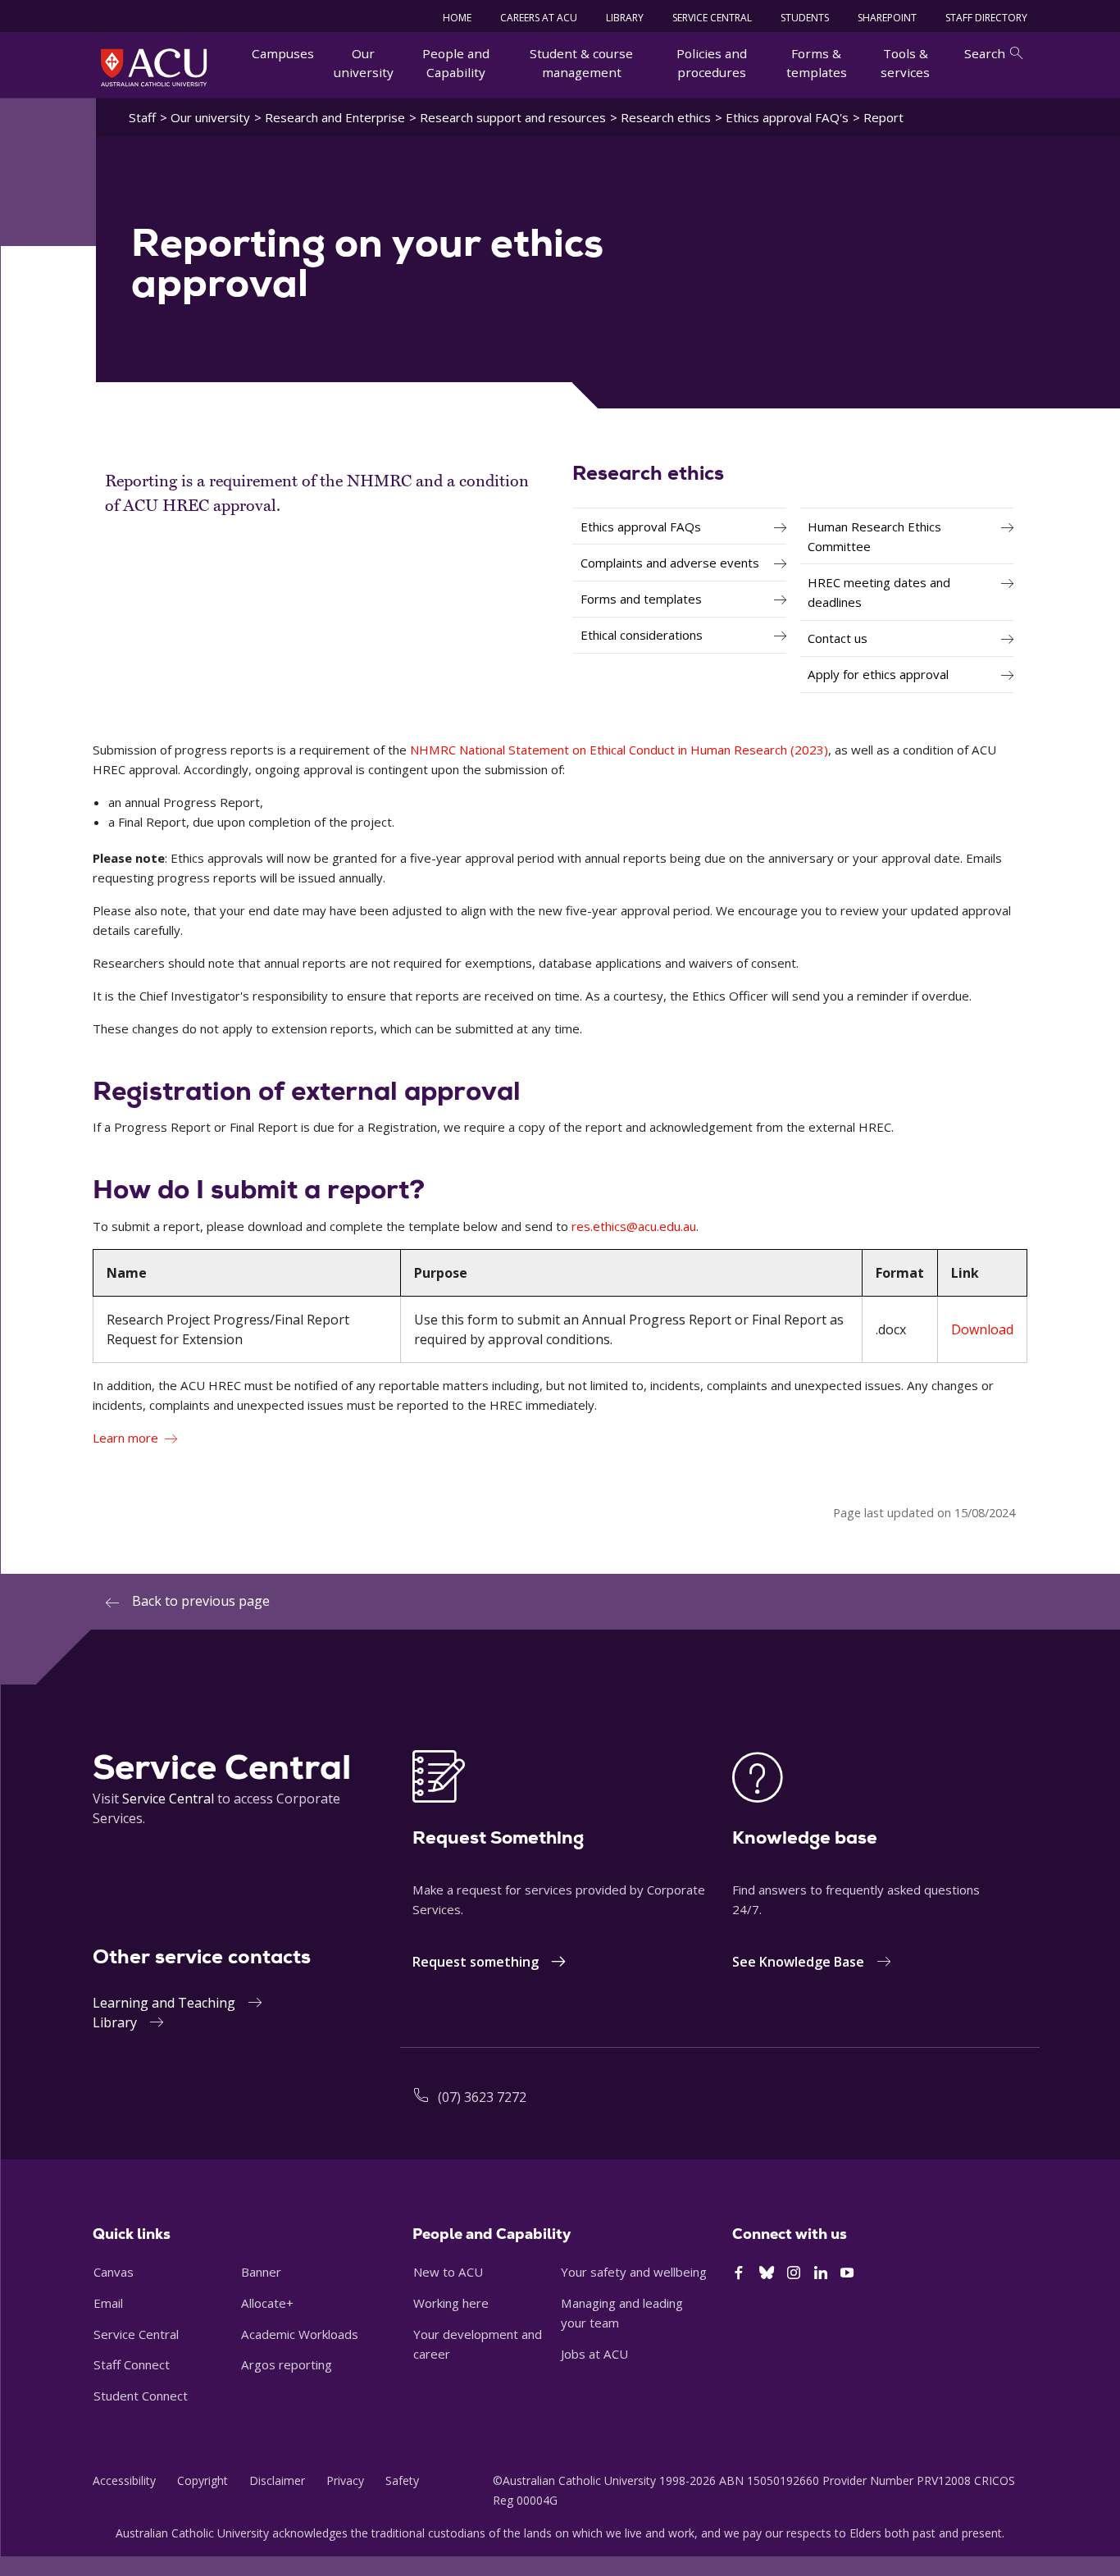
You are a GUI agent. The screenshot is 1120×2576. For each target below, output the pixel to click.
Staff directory (986, 18)
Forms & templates (817, 63)
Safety (402, 2480)
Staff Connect (132, 2364)
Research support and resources (513, 117)
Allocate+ (267, 2303)
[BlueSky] (767, 2273)
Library (115, 2022)
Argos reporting (287, 2364)
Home (457, 18)
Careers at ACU (539, 18)
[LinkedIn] (821, 2273)
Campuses (283, 53)
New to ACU (448, 2272)
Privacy (345, 2480)
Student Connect (141, 2396)
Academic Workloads (300, 2334)
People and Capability (456, 63)
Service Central (712, 18)
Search (985, 53)
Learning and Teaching (164, 2003)
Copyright (203, 2480)
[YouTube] (847, 2273)
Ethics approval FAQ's (787, 117)
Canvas (114, 2272)
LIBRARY (625, 18)
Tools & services (905, 63)
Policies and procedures (712, 63)
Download (982, 1329)
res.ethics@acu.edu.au (634, 1226)
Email (108, 2303)
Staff (142, 117)
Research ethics (666, 117)
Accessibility (124, 2480)
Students (805, 18)
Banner (261, 2272)
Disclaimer (277, 2480)
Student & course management (581, 63)
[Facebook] (739, 2273)
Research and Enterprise (335, 117)
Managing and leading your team (622, 2313)
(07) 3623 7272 (482, 2097)
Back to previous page (201, 1601)
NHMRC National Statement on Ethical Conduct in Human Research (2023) (619, 750)
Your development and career (478, 2344)
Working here (451, 2303)
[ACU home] (154, 67)
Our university (364, 63)
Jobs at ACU (594, 2354)
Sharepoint (887, 18)
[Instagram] (794, 2273)
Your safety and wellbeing (634, 2272)
